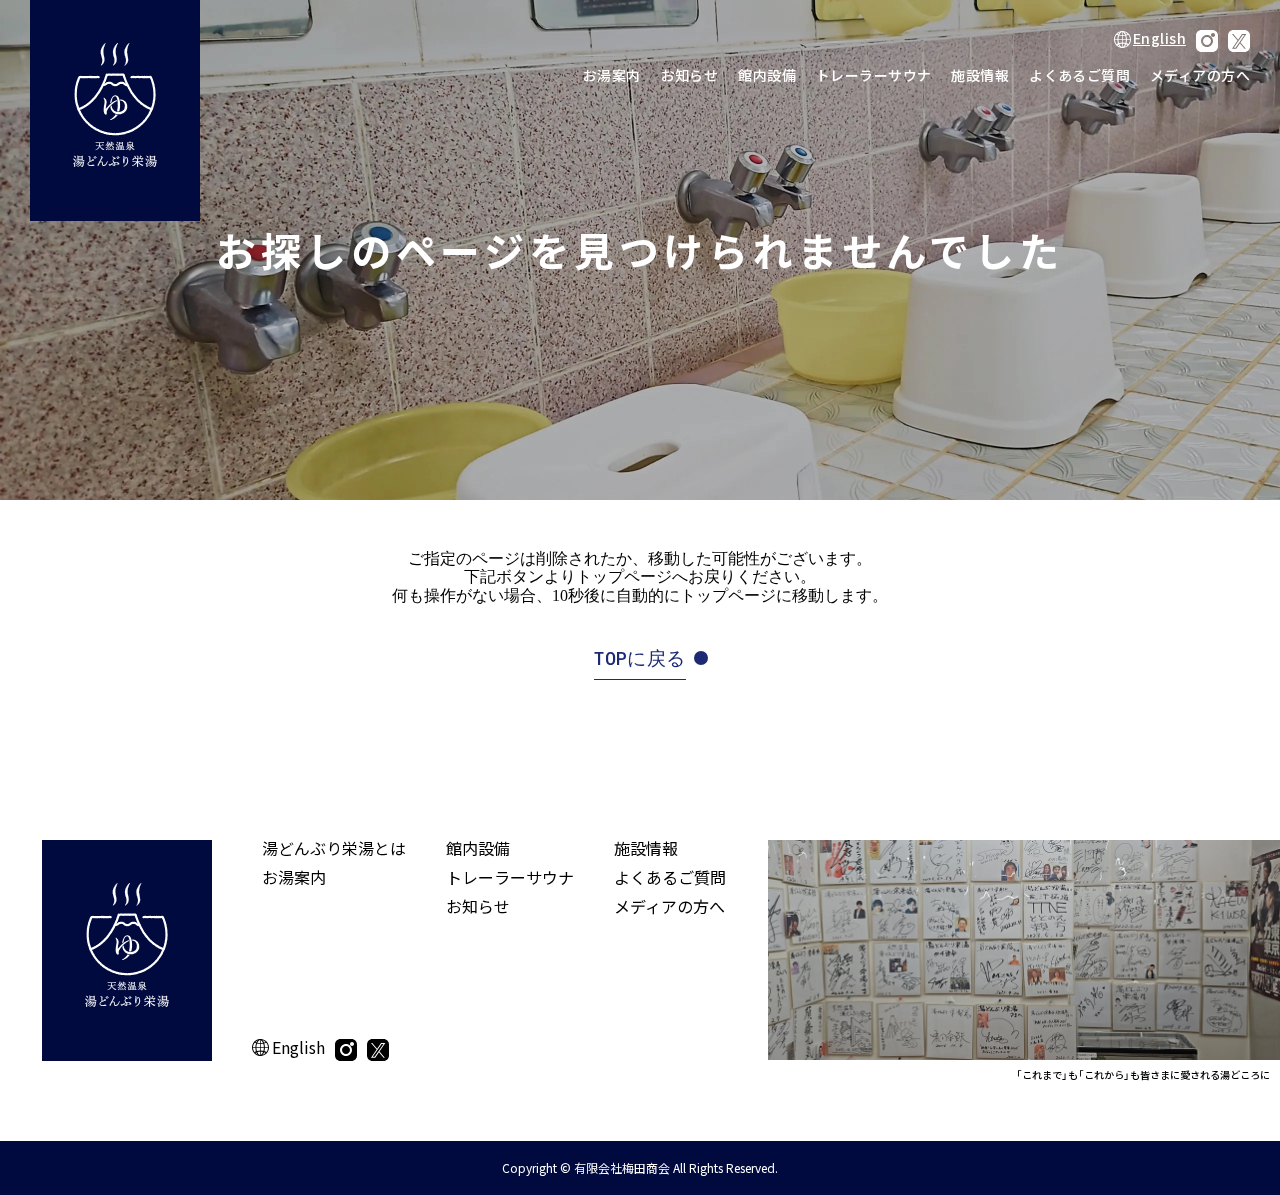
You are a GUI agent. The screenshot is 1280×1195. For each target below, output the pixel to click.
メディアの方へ (1200, 75)
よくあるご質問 (1079, 75)
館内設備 (767, 75)
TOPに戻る (639, 658)
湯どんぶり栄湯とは (334, 848)
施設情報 (980, 75)
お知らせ (690, 75)
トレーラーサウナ (873, 75)
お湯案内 (612, 75)
